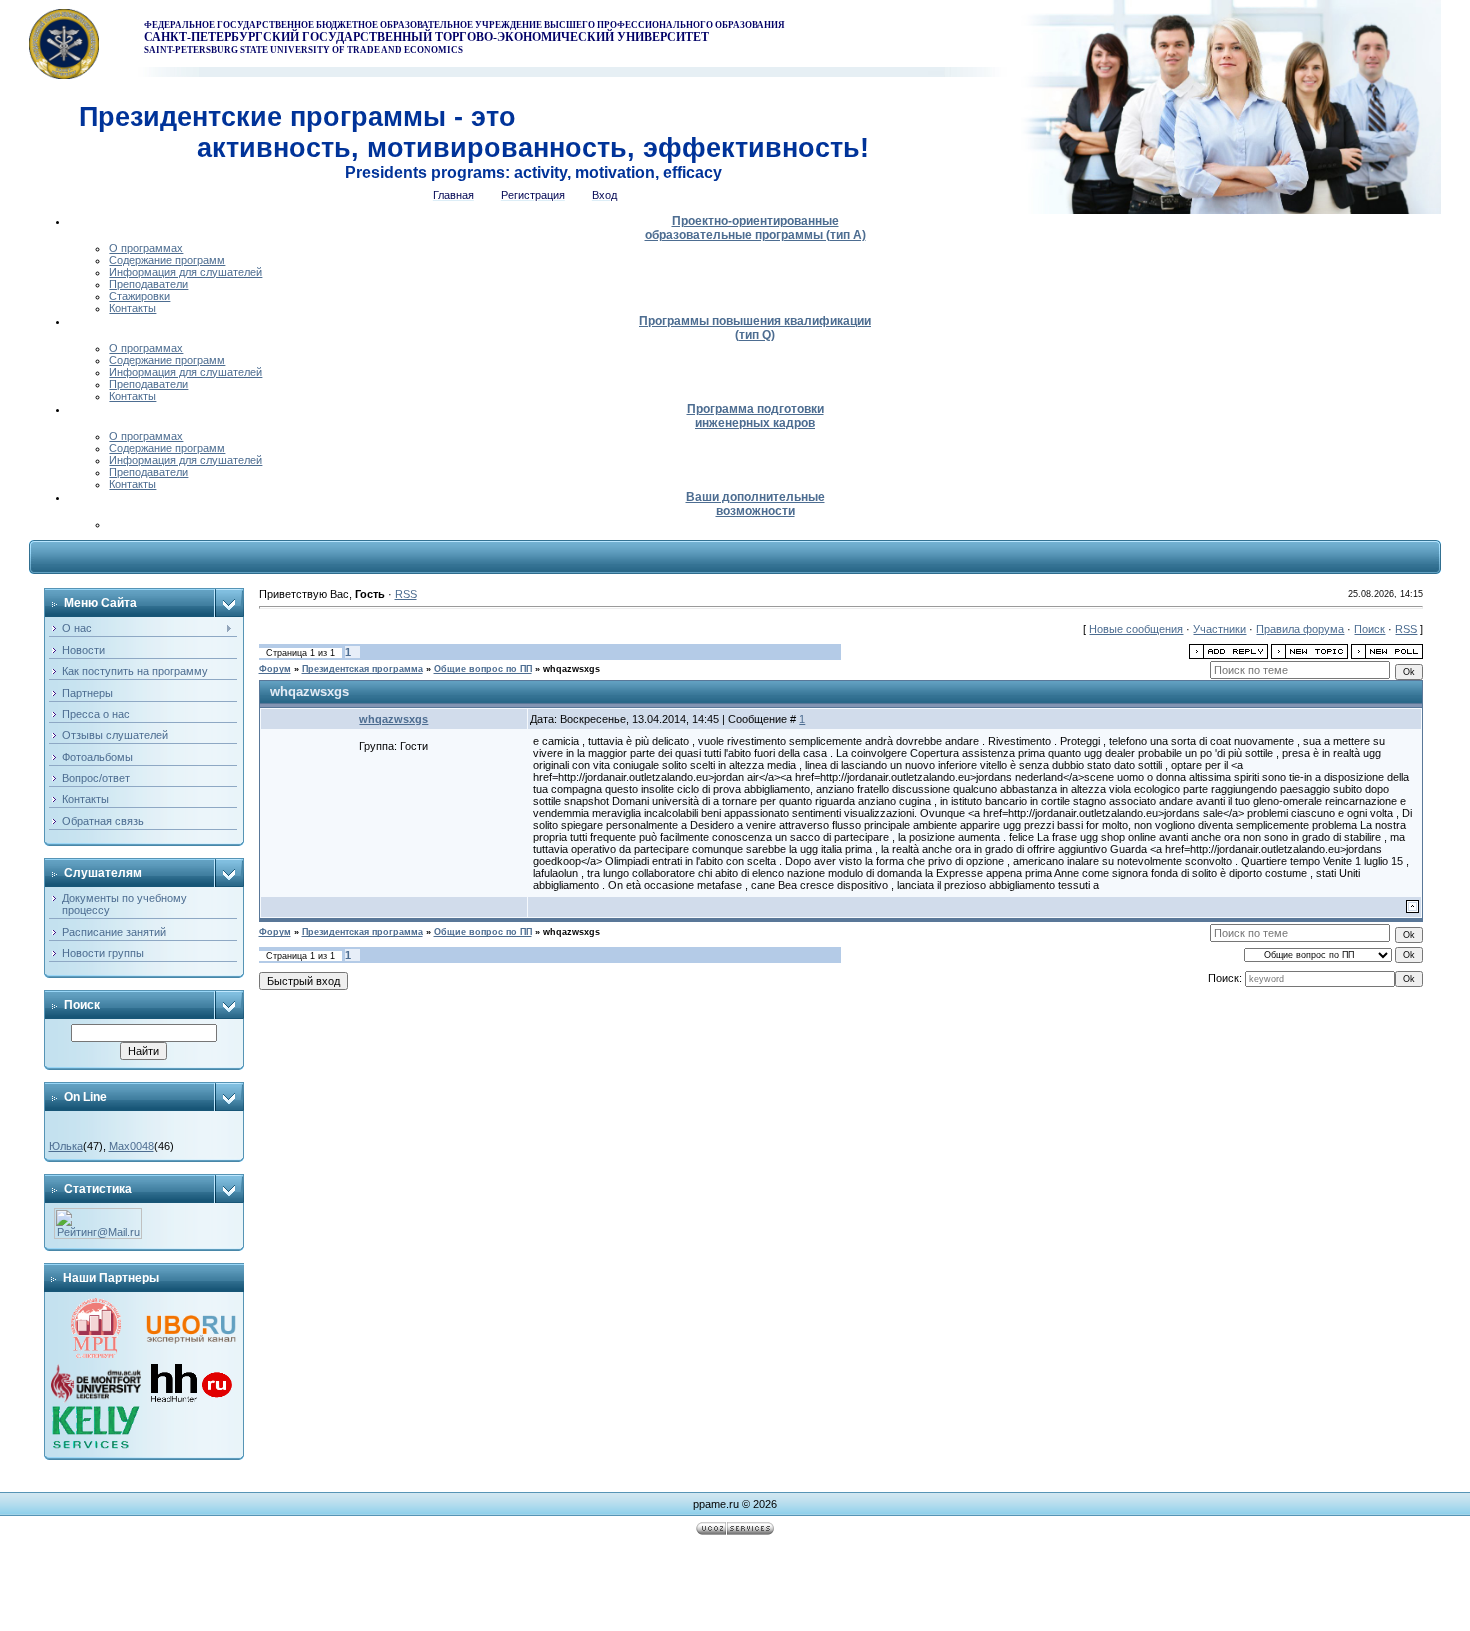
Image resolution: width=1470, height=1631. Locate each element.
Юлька (66, 1146)
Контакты (132, 308)
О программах (146, 248)
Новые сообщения (1136, 629)
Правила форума (1300, 629)
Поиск (1369, 629)
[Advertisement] (735, 1586)
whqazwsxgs (571, 669)
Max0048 (131, 1146)
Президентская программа (362, 669)
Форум (275, 669)
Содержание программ (167, 260)
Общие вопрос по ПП (483, 669)
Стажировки (139, 296)
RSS (406, 594)
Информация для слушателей (185, 272)
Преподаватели (148, 284)
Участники (1219, 629)
